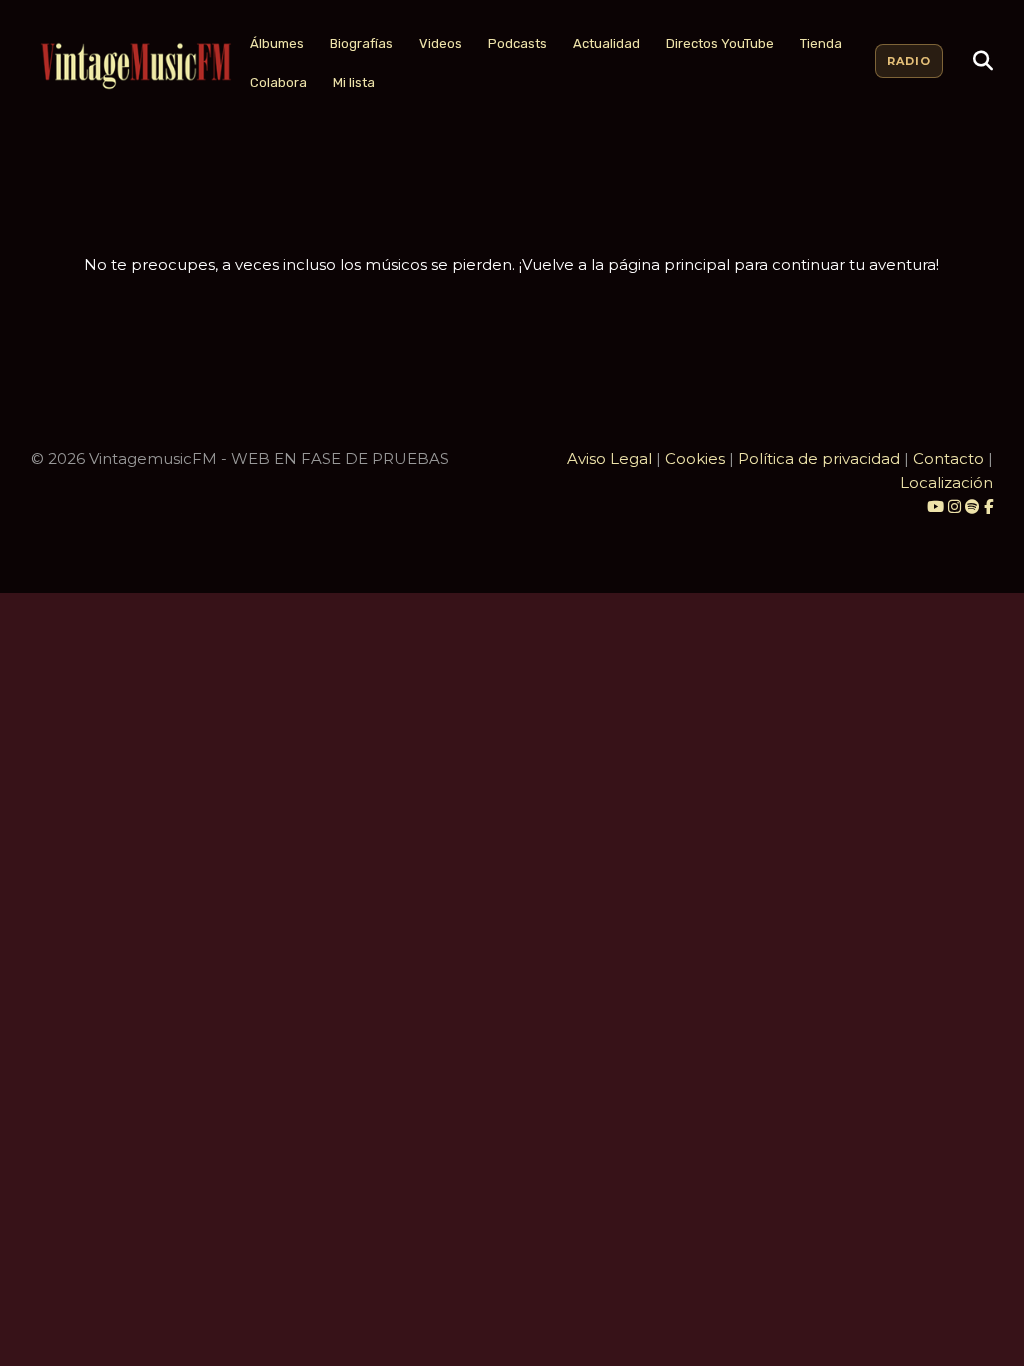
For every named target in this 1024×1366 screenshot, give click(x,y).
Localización (946, 482)
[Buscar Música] (983, 61)
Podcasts (517, 43)
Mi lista (354, 82)
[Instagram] (956, 506)
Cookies (695, 458)
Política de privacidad (819, 458)
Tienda (821, 43)
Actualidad (606, 43)
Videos (440, 43)
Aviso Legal (609, 458)
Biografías (361, 43)
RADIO (909, 61)
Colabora (278, 82)
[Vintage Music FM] (134, 66)
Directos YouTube (720, 43)
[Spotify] (972, 506)
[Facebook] (988, 506)
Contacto (948, 458)
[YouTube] (935, 506)
